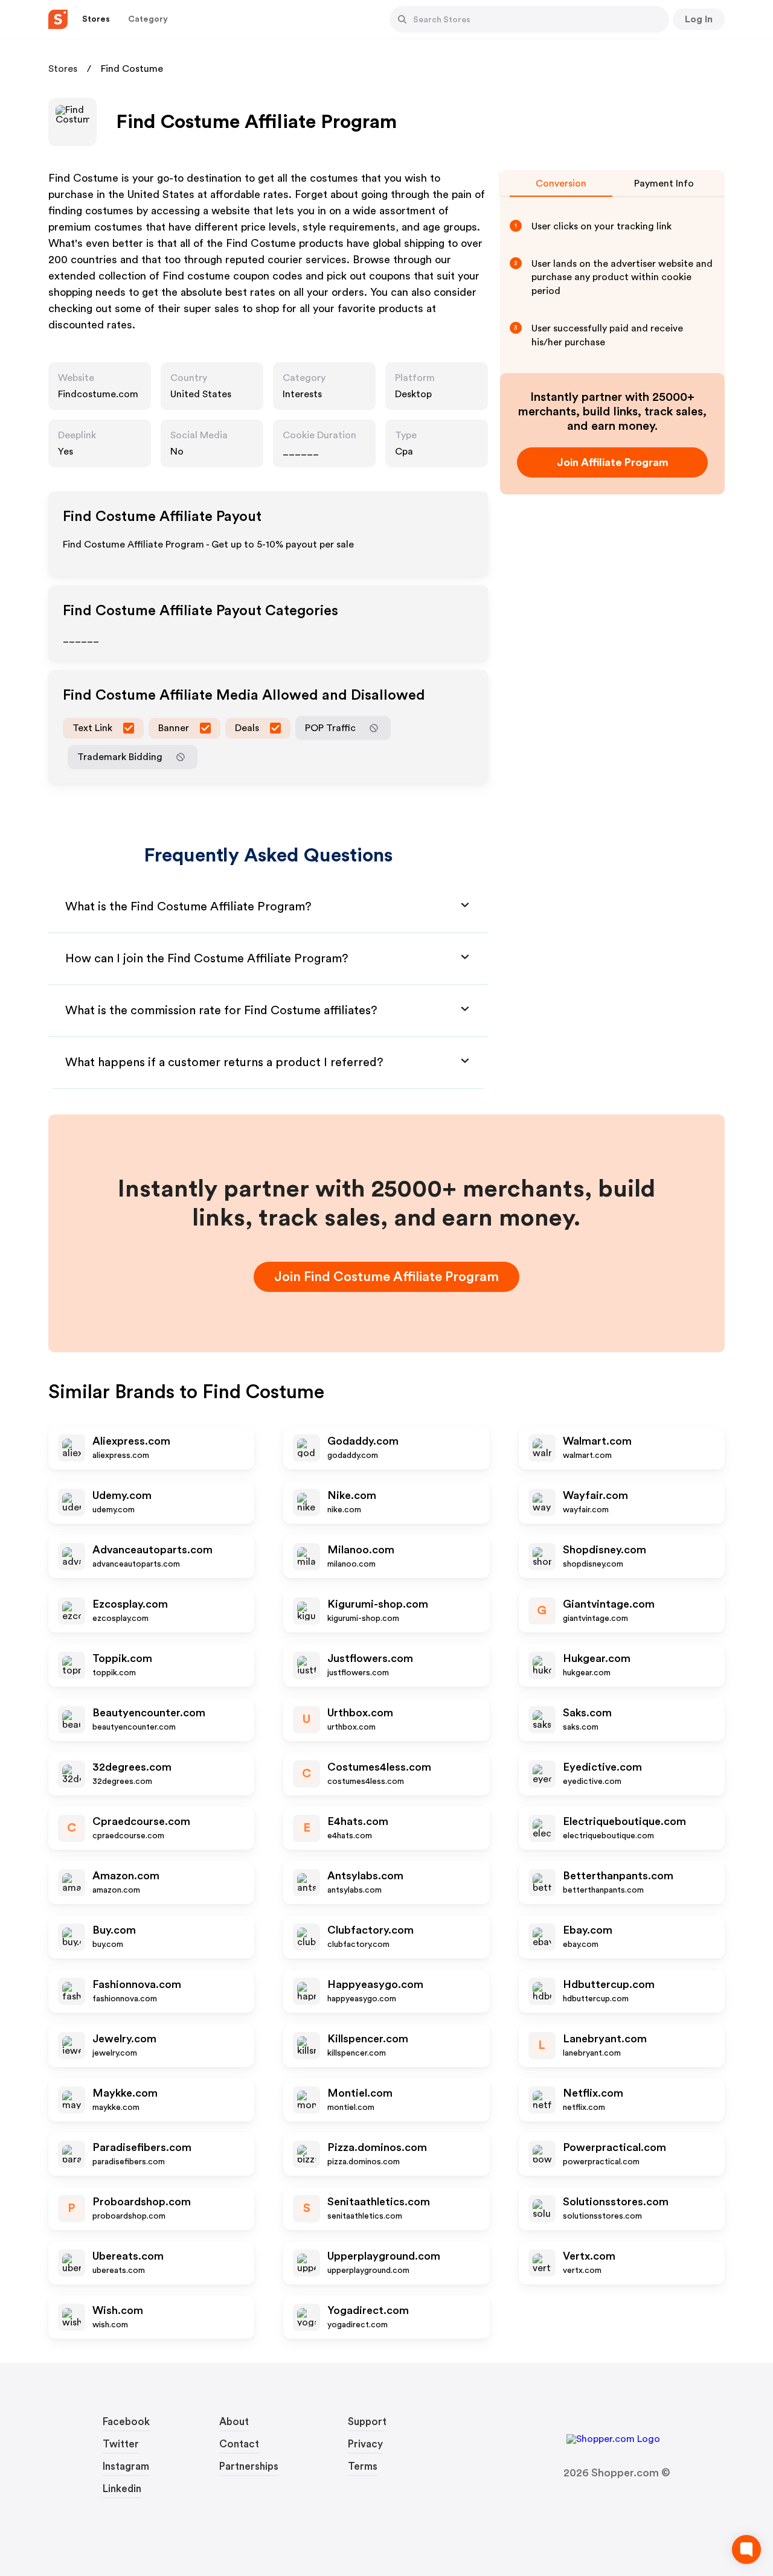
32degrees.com (132, 1767)
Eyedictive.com (602, 1767)
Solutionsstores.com (616, 2202)
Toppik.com (122, 1658)
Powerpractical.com (614, 2147)
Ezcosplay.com (130, 1604)
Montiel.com (360, 2093)
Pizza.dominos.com (377, 2147)
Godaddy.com (363, 1441)
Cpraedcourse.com (141, 1821)
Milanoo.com (361, 1550)
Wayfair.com (595, 1495)
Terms (363, 2466)
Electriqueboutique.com (624, 1821)
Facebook (126, 2422)
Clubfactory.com (370, 1930)
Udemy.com (122, 1495)
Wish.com (118, 2310)
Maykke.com (125, 2093)
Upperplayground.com (384, 2256)
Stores (63, 69)
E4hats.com (358, 1821)
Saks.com (587, 1713)
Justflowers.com (370, 1658)
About (234, 2422)
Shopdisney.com (605, 1550)
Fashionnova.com (137, 1984)
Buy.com (114, 1930)
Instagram (126, 2466)
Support (367, 2422)
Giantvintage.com (609, 1604)
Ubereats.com (128, 2256)
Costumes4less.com (379, 1767)
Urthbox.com (360, 1713)
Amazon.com (126, 1876)
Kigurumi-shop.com (378, 1604)
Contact (239, 2444)
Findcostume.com (98, 394)
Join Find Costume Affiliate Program (386, 1277)
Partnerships (249, 2466)
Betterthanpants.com (618, 1876)
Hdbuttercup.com (609, 1984)
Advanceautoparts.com (152, 1550)
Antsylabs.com (365, 1876)
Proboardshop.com (142, 2202)
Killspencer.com (368, 2039)
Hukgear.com (597, 1658)
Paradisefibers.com (142, 2147)
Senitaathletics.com (379, 2202)
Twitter (121, 2444)
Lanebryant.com (605, 2039)
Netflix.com (593, 2093)
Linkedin (122, 2489)
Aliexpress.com (131, 1441)
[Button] (402, 19)
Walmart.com (597, 1441)
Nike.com (352, 1495)
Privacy (365, 2444)
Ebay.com (588, 1930)
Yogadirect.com (368, 2310)
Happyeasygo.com (375, 1984)
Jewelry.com (124, 2039)
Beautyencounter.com (149, 1713)
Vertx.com (589, 2256)
